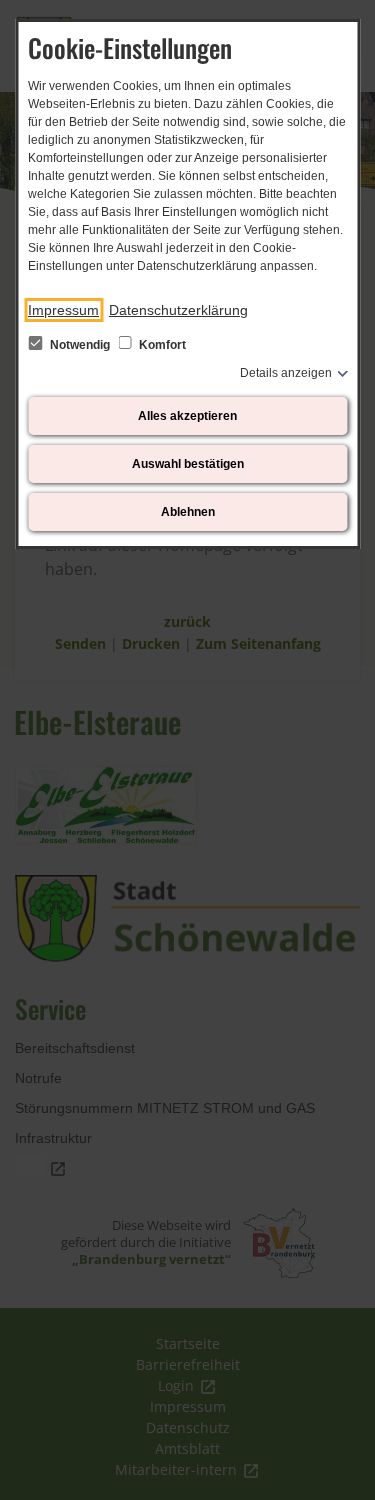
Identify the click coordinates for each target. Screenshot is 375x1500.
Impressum (63, 310)
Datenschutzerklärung (178, 310)
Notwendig (80, 345)
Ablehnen (188, 512)
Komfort (161, 345)
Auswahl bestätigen (188, 464)
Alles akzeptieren (187, 416)
